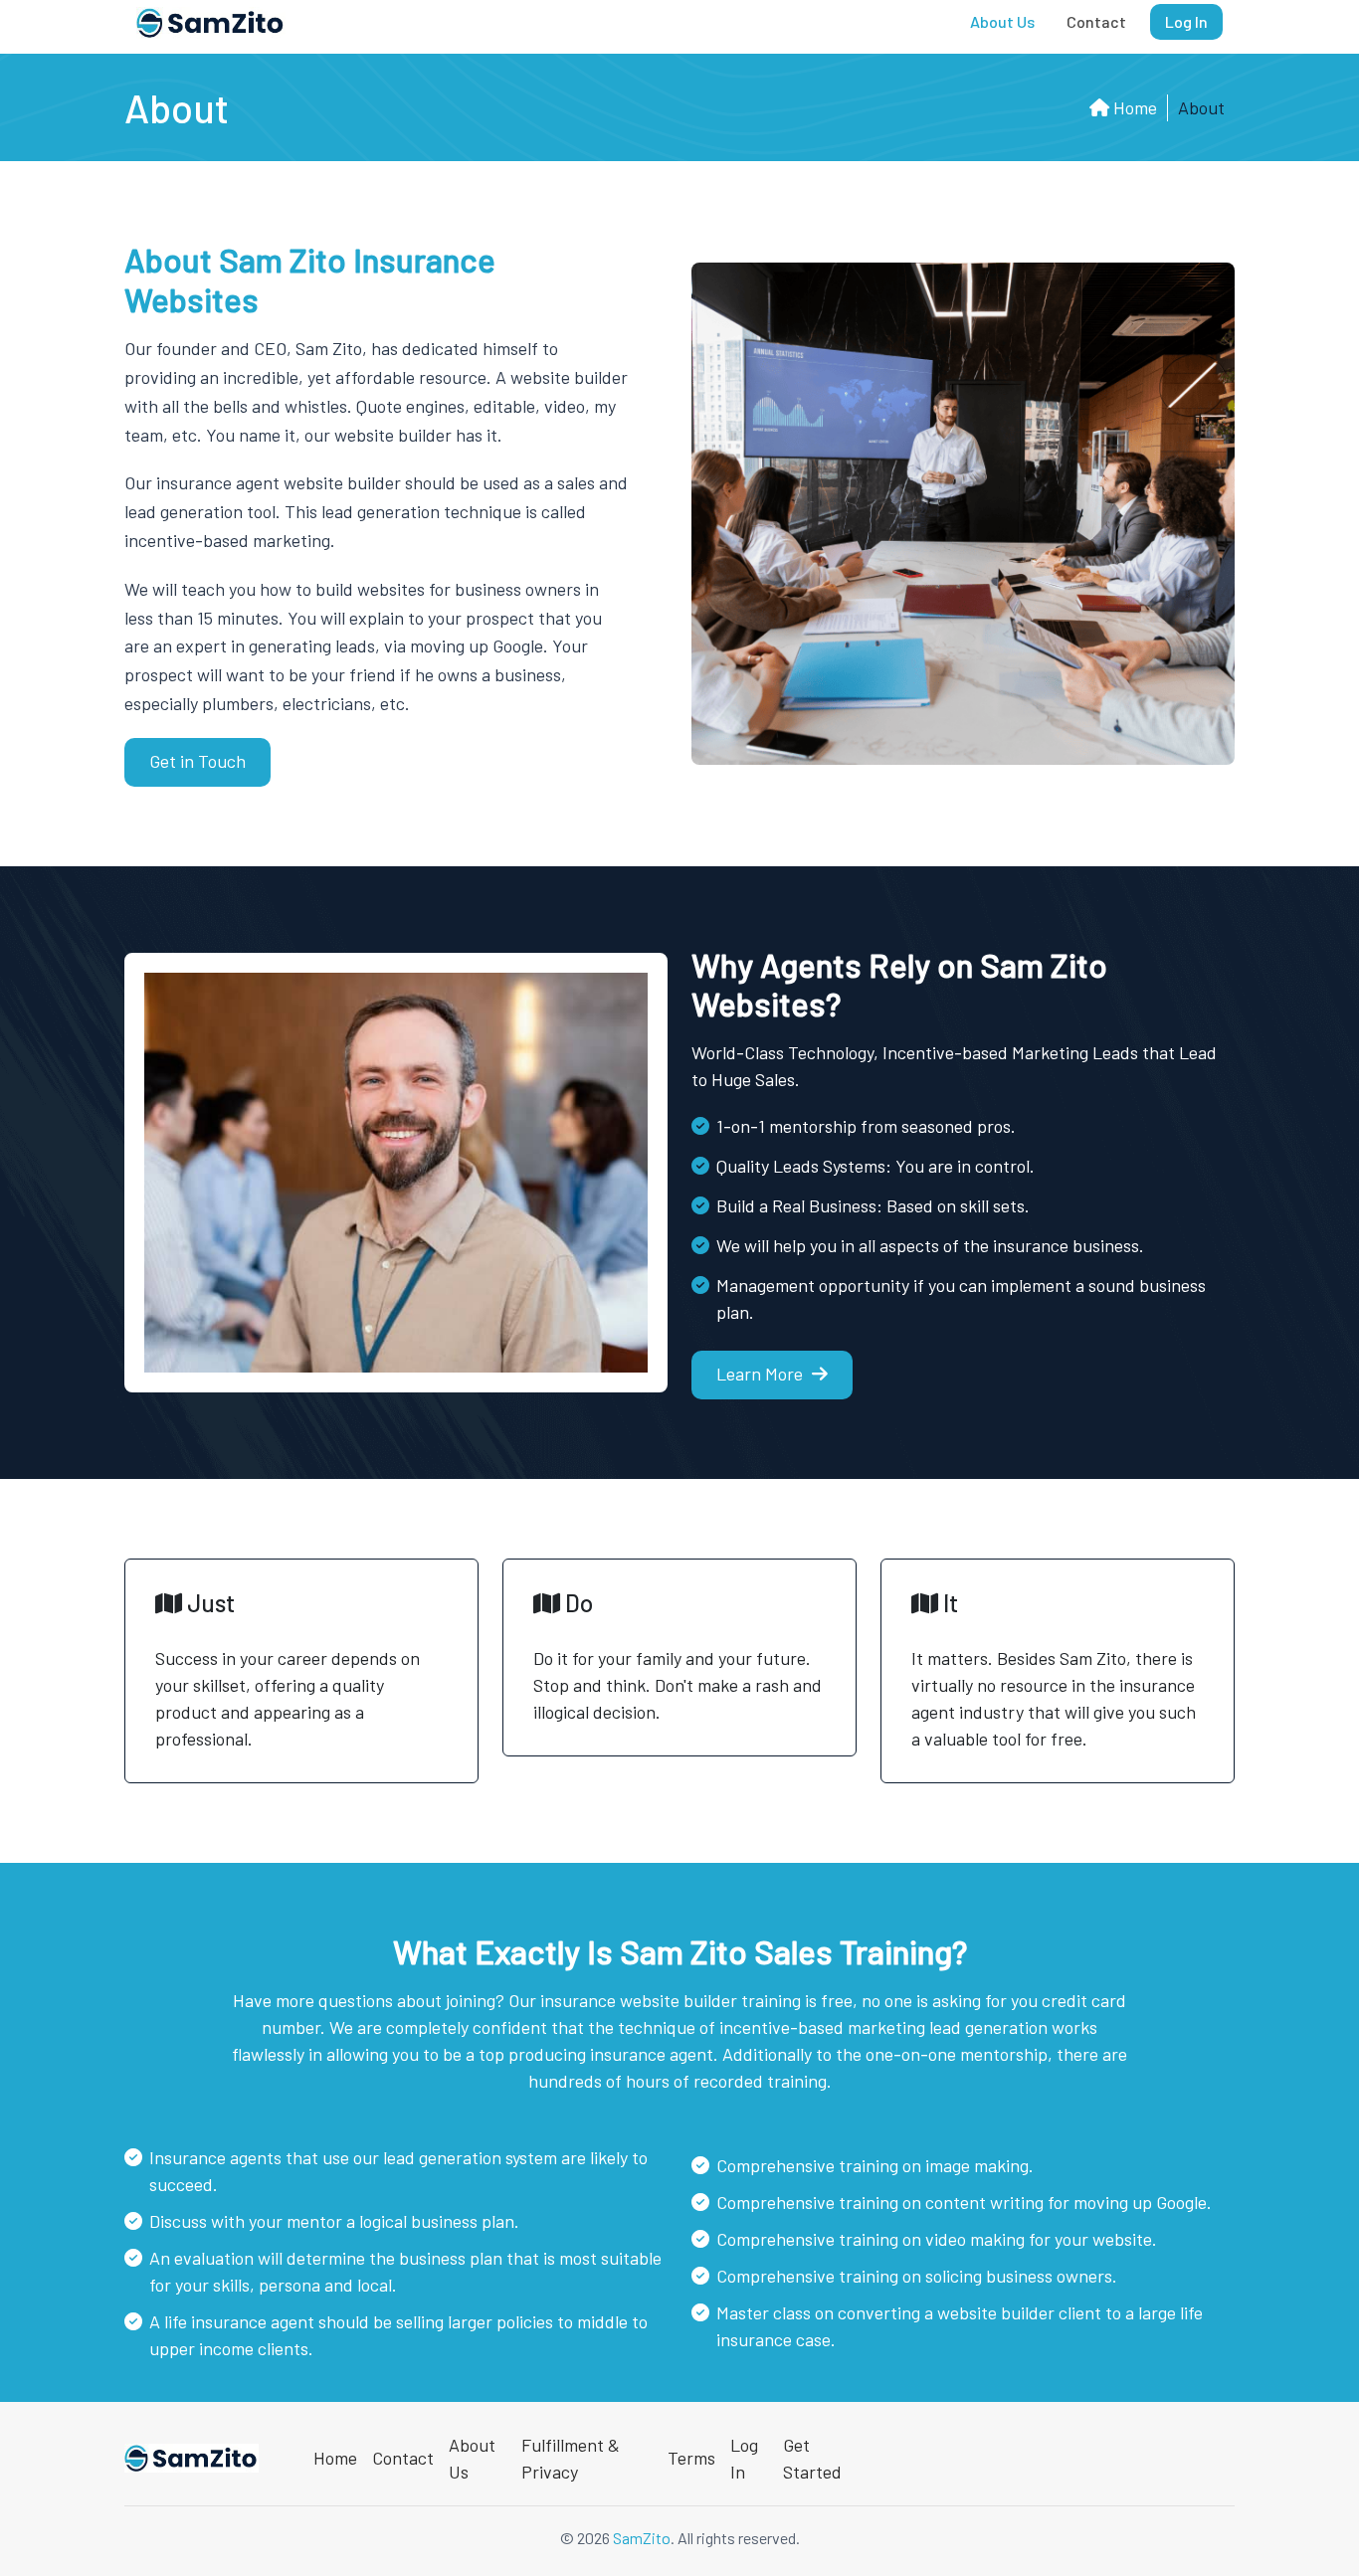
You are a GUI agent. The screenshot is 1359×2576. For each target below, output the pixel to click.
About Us (1002, 21)
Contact (1096, 21)
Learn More (762, 1374)
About (1201, 107)
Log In (1186, 21)
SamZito (642, 2538)
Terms (691, 2458)
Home (1133, 107)
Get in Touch (197, 761)
